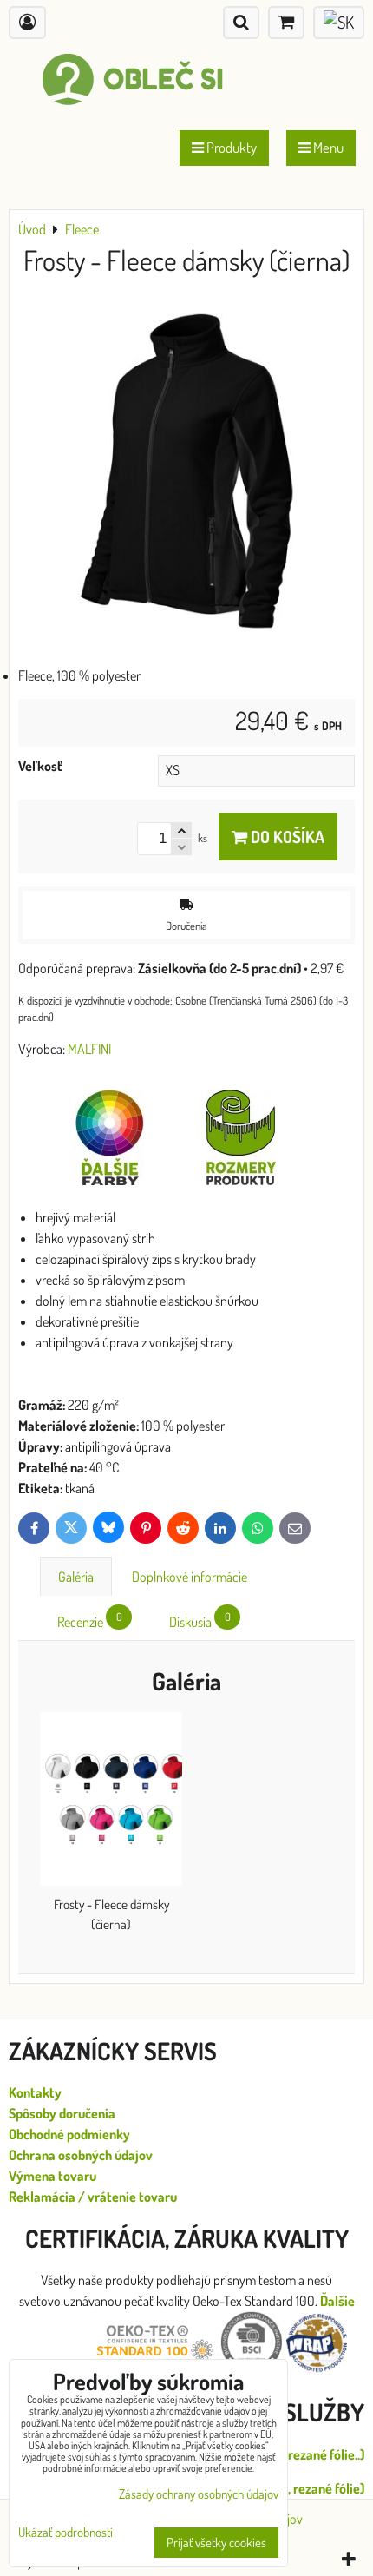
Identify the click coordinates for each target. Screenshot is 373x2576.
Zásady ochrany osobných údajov (199, 2494)
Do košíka (286, 837)
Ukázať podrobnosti (65, 2533)
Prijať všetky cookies (216, 2543)
